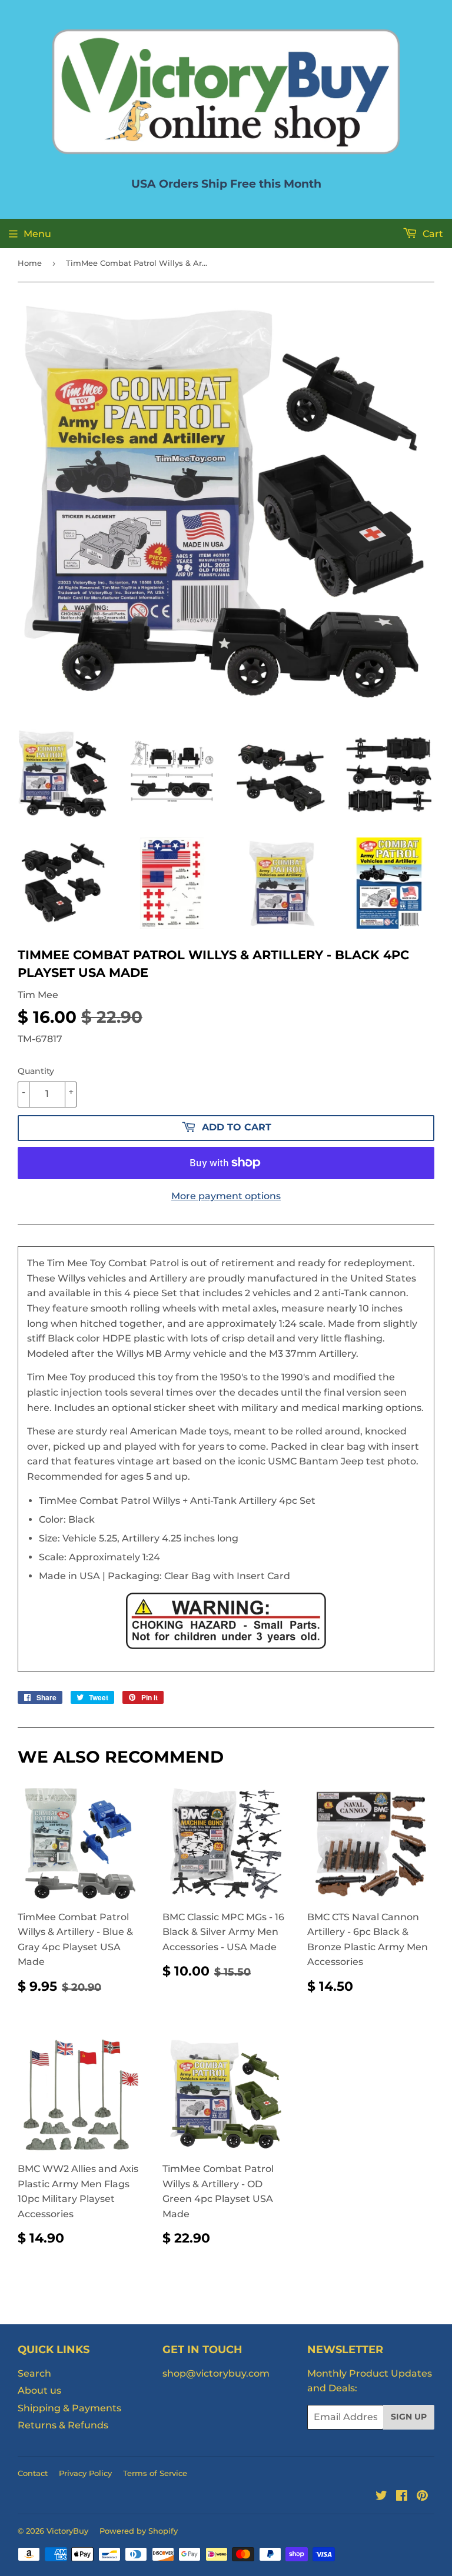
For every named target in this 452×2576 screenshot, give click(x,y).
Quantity (36, 1071)
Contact (33, 2473)
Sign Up (409, 2417)
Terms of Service (155, 2473)
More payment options (226, 1196)
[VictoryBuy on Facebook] (402, 2497)
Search (34, 2373)
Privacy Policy (85, 2473)
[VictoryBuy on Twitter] (381, 2497)
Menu (37, 234)
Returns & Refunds (63, 2425)
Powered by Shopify (139, 2531)
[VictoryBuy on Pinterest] (422, 2497)
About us (39, 2390)
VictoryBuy (67, 2531)
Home (30, 263)
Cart (432, 234)
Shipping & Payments (69, 2408)
